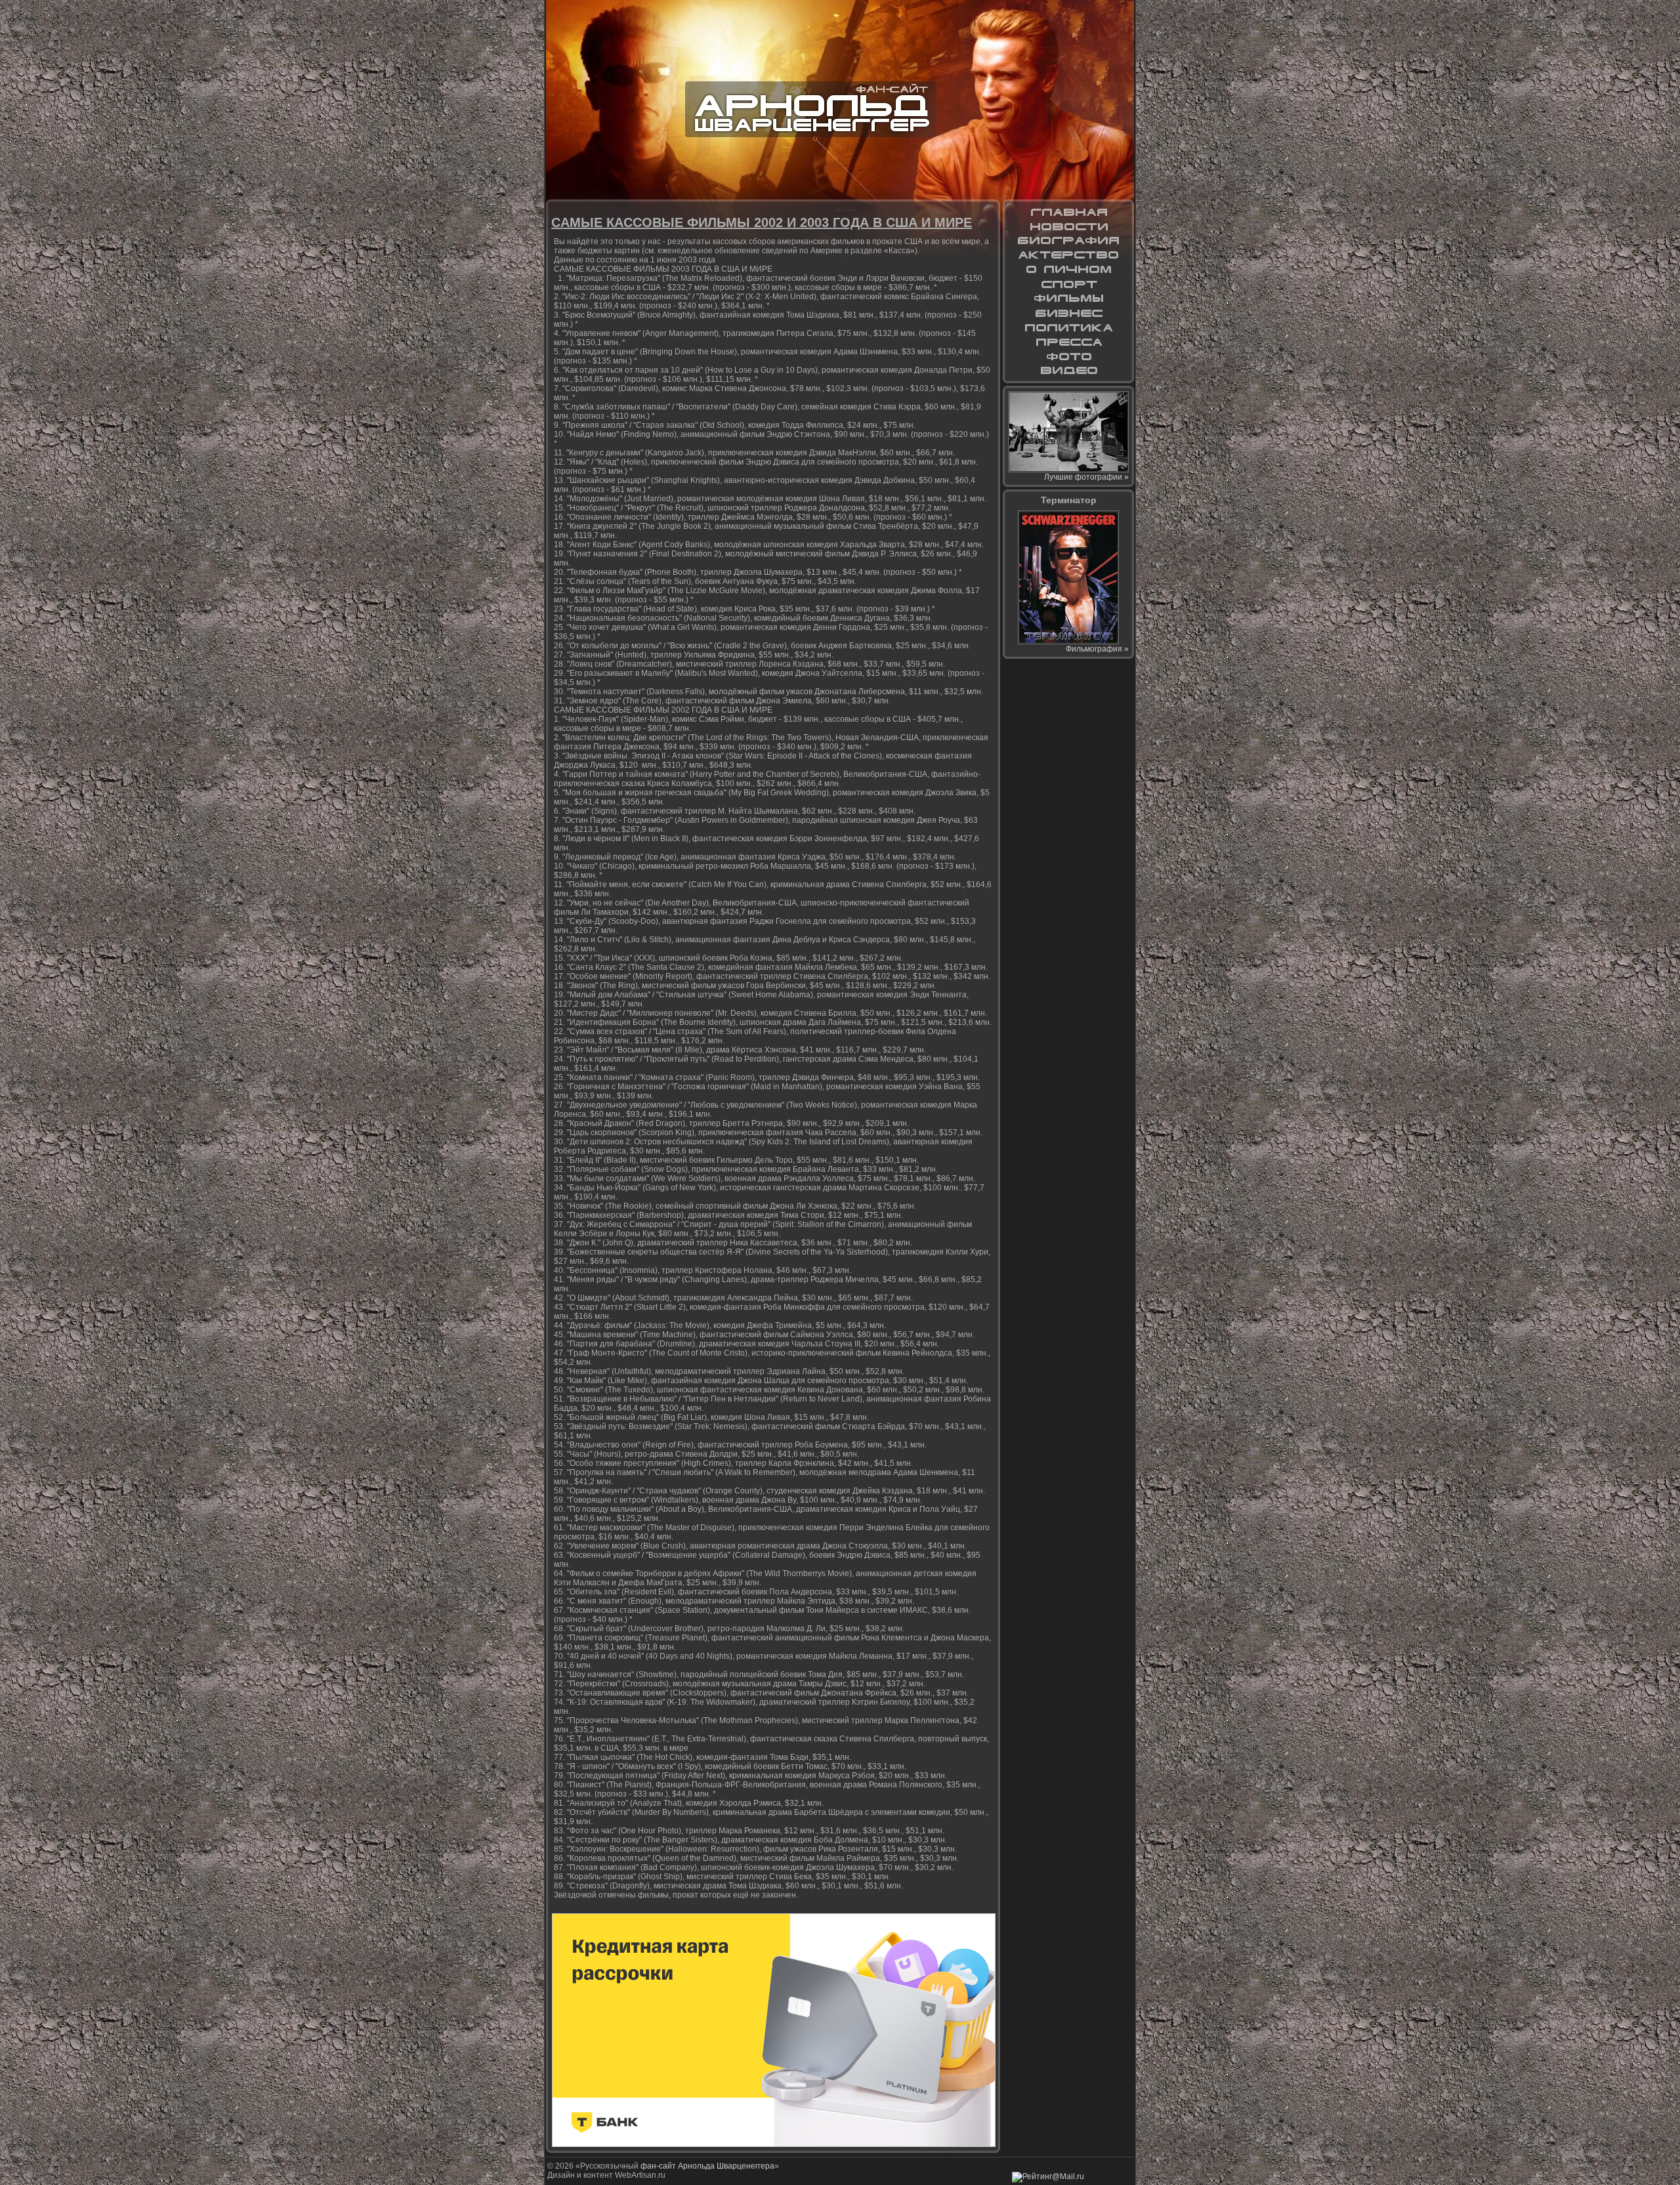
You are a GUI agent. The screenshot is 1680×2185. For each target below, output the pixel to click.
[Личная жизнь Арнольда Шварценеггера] (1068, 270)
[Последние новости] (1068, 226)
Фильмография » (1097, 649)
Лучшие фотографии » (1086, 477)
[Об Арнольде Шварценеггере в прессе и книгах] (1068, 342)
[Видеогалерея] (1068, 371)
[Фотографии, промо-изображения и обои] (1068, 356)
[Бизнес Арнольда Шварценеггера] (1068, 313)
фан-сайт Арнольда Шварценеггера (707, 2166)
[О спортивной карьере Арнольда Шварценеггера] (1068, 284)
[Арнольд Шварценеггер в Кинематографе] (1068, 255)
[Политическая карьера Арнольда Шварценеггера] (1068, 327)
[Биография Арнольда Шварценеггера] (1068, 241)
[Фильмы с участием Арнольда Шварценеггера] (1068, 299)
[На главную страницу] (1068, 212)
